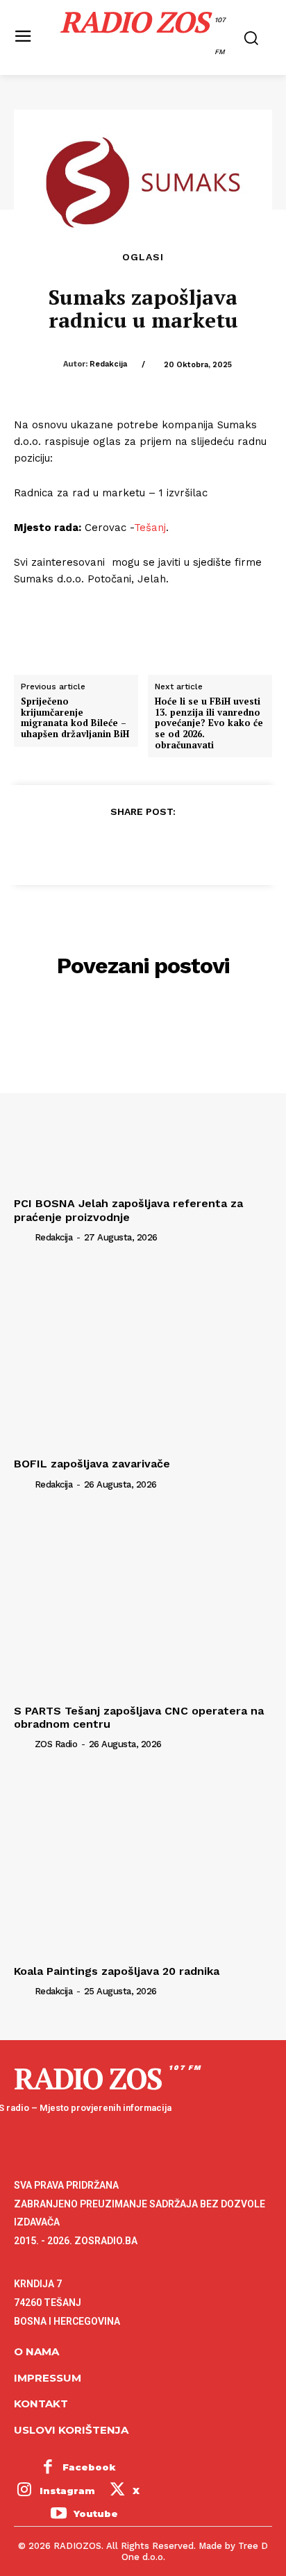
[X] (110, 845)
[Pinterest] (142, 845)
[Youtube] (58, 2514)
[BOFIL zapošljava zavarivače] (143, 1356)
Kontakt (41, 2404)
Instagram (67, 2491)
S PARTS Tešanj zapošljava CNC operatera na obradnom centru (139, 1717)
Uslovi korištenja (71, 2430)
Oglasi (143, 257)
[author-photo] (23, 1237)
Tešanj (150, 528)
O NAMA (36, 2351)
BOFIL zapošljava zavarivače (92, 1464)
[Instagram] (24, 2491)
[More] (207, 845)
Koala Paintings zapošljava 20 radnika (117, 1971)
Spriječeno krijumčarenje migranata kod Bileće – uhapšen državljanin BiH (75, 718)
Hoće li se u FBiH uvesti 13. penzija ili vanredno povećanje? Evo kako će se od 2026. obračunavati (209, 723)
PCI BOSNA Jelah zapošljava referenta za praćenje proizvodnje (128, 1210)
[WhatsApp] (174, 845)
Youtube (96, 2514)
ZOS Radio (56, 1744)
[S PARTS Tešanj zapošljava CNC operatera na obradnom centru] (143, 1602)
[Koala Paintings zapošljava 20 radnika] (143, 1862)
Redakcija (108, 364)
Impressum (48, 2378)
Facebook (89, 2467)
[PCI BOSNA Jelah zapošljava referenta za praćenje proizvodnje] (143, 1095)
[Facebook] (78, 845)
